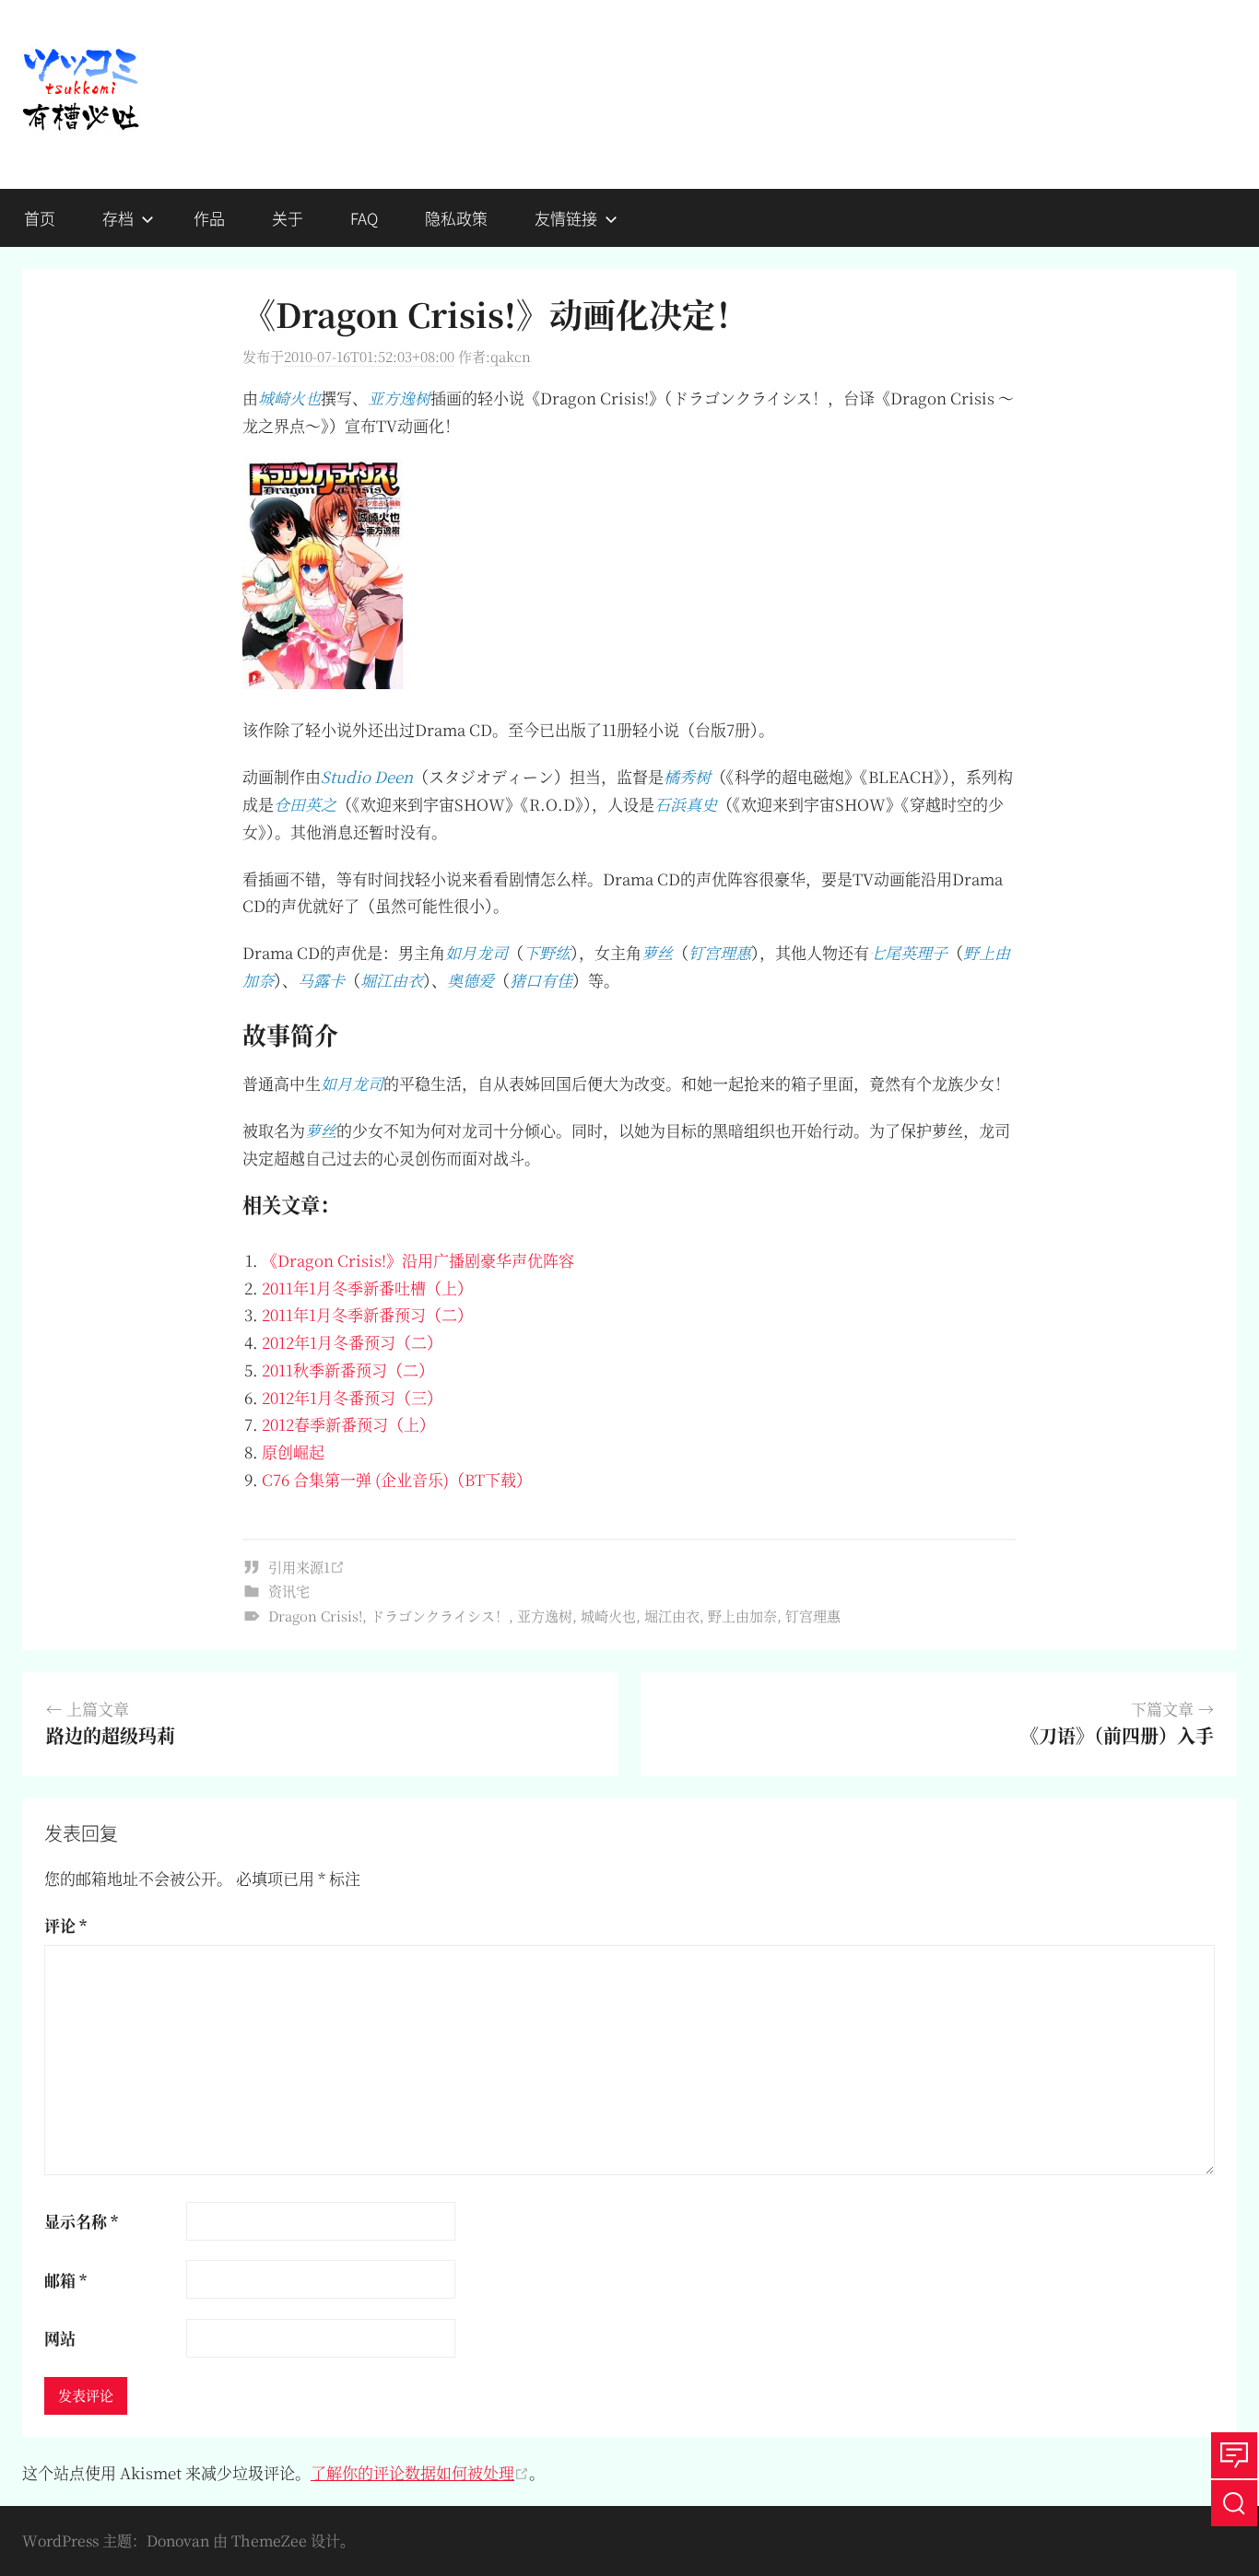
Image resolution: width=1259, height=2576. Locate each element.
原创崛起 (293, 1452)
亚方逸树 (545, 1616)
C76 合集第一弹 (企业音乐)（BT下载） (397, 1479)
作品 (209, 218)
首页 (40, 218)
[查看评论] (1234, 2455)
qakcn (511, 356)
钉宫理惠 (813, 1616)
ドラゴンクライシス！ (440, 1616)
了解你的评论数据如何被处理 (412, 2472)
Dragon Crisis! (315, 1616)
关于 (288, 218)
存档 (118, 218)
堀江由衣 (672, 1616)
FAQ (364, 218)
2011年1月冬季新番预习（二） (367, 1314)
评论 (65, 1925)
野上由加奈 (742, 1616)
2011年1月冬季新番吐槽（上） (367, 1288)
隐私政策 (456, 218)
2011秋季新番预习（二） (348, 1370)
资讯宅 (289, 1591)
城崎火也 (608, 1616)
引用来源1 (299, 1567)
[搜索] (1234, 2503)
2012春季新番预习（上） (348, 1424)
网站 (60, 2338)
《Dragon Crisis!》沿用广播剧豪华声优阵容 (418, 1260)
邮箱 (65, 2280)
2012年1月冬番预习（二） (352, 1342)
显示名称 (81, 2221)
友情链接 (566, 218)
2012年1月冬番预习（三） (352, 1397)
